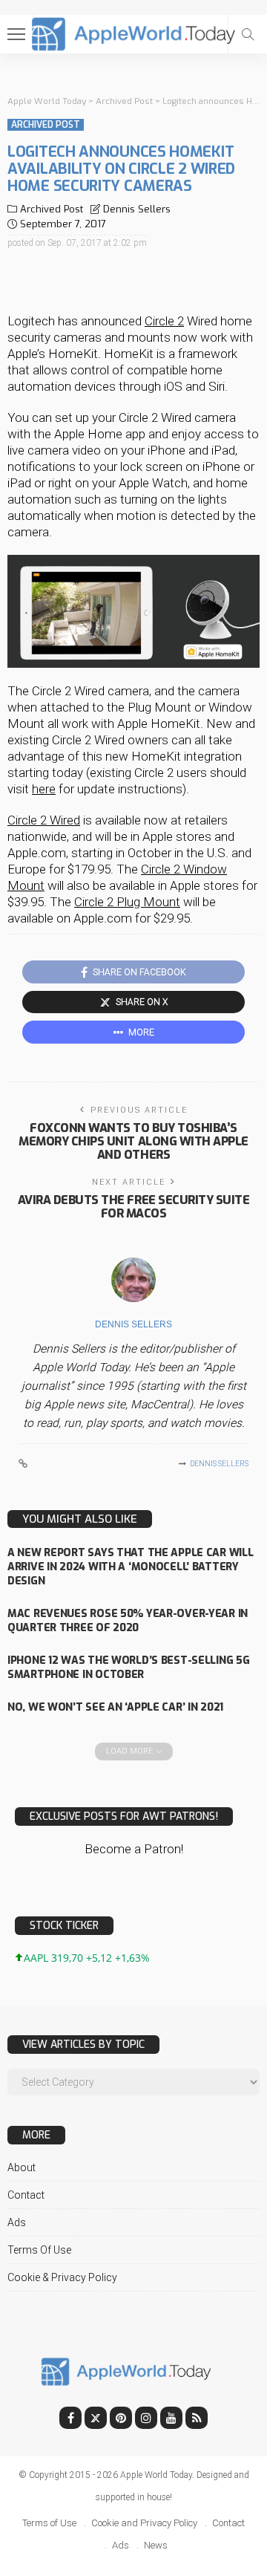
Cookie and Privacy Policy (144, 2523)
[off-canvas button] (16, 34)
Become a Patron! (134, 1849)
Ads (17, 2222)
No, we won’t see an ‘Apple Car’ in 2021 (115, 1707)
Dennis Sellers (137, 209)
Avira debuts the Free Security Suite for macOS (134, 1207)
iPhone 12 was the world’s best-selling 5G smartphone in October (129, 1668)
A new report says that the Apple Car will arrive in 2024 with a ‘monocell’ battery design (131, 1567)
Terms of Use (39, 2250)
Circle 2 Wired (44, 820)
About (22, 2167)
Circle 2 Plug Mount (127, 902)
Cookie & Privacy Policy (62, 2277)
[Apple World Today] (134, 32)
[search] (248, 34)
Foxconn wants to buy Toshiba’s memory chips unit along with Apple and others (133, 1141)
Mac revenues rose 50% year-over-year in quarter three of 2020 (128, 1621)
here (44, 789)
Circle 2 (164, 321)
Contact (26, 2195)
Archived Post (46, 125)
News (156, 2545)
